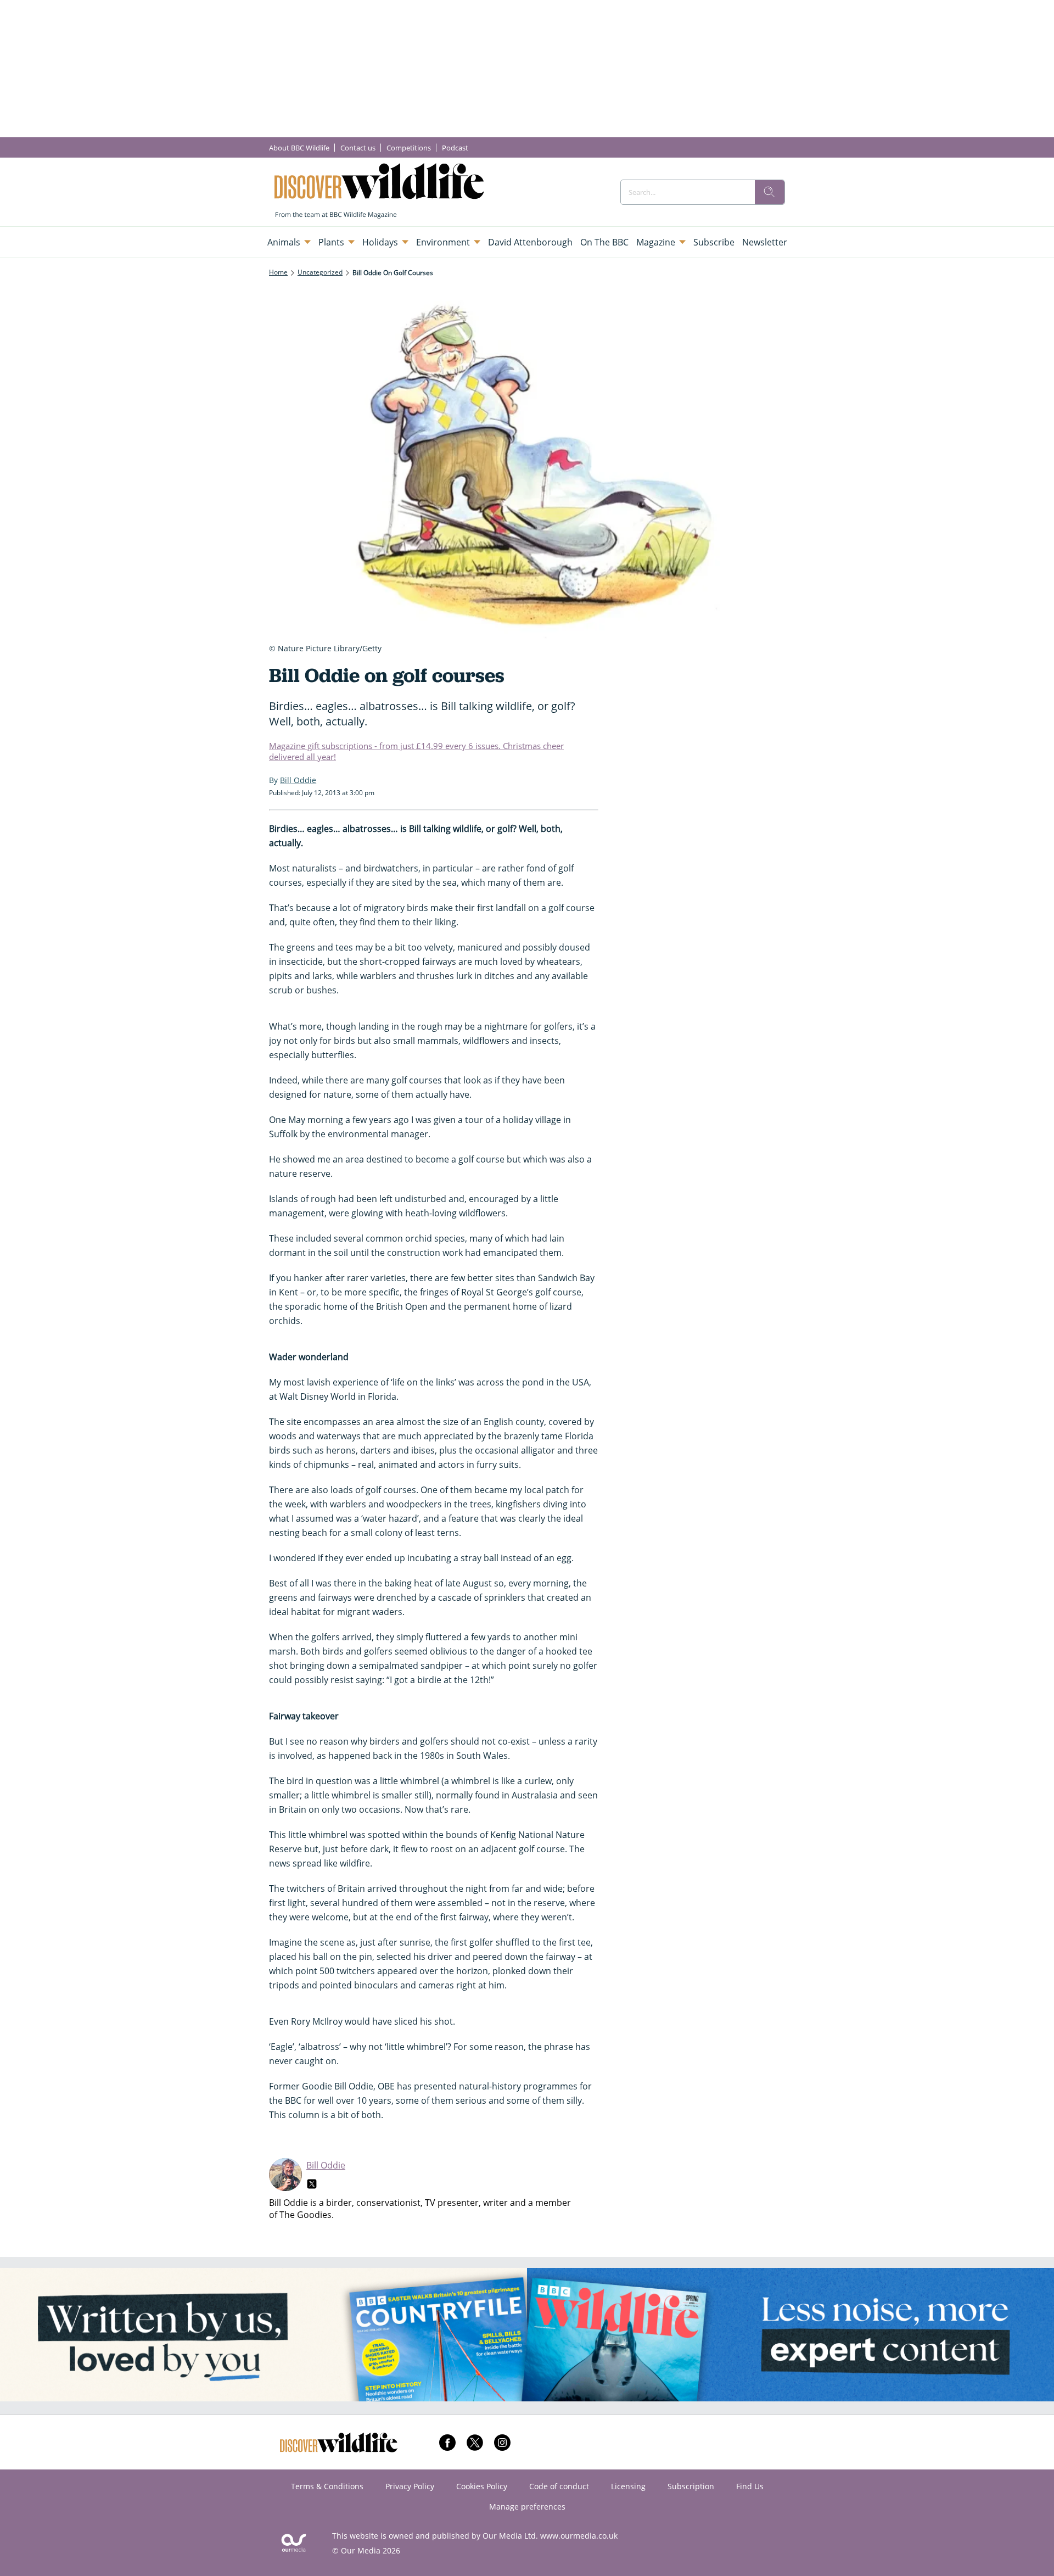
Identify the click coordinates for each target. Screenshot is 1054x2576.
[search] (770, 192)
